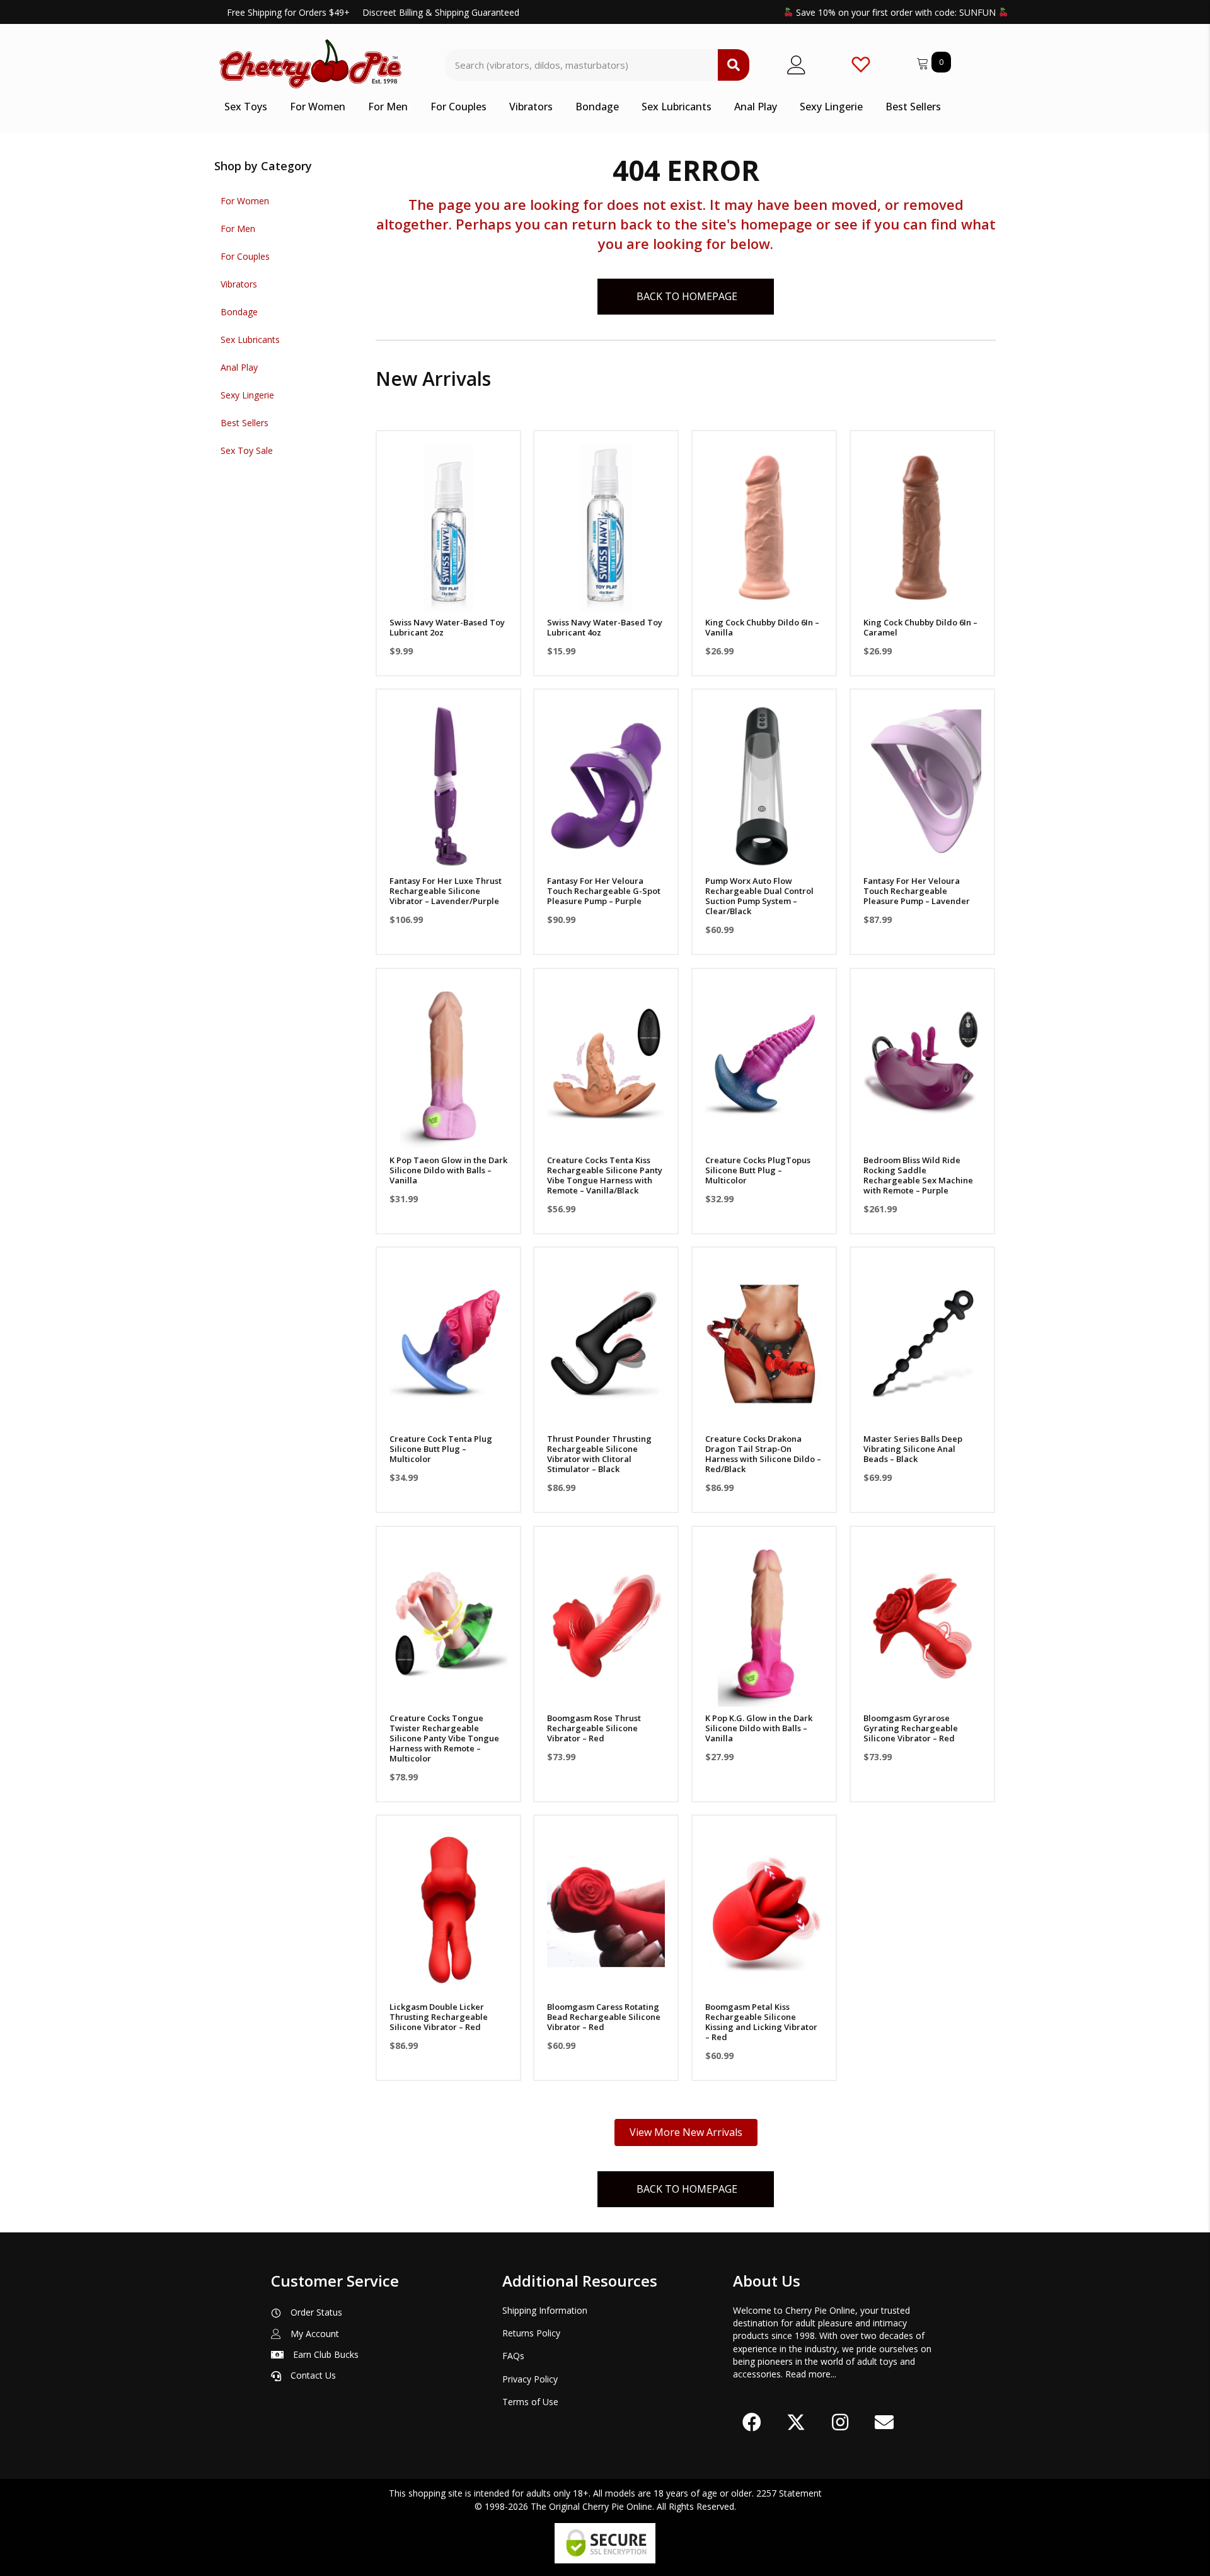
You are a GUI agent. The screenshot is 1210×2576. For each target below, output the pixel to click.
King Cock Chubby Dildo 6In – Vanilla (762, 627)
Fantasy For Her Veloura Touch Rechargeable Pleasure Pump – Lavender (917, 891)
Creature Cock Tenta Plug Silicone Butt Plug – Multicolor (441, 1449)
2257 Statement (789, 2493)
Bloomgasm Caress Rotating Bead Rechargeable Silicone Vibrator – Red (604, 2017)
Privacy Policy (530, 2379)
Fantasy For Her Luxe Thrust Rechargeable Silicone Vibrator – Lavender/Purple (446, 891)
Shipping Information (545, 2310)
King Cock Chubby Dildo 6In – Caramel (920, 627)
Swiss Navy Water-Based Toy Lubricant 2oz (447, 627)
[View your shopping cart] (924, 61)
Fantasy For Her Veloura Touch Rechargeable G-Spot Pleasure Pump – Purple (604, 891)
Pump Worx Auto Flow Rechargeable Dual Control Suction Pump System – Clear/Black (759, 896)
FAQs (513, 2356)
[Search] (734, 65)
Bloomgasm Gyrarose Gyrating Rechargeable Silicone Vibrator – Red (911, 1728)
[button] (448, 595)
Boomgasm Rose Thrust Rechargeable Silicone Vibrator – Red (594, 1728)
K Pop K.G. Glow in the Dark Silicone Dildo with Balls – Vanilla (759, 1728)
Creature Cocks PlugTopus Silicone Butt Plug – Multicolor (758, 1170)
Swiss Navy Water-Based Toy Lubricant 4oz (605, 627)
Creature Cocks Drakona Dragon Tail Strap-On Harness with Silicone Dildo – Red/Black (763, 1454)
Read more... (811, 2374)
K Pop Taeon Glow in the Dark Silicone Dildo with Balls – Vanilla (448, 1170)
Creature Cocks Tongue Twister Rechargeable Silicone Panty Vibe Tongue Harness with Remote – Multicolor (444, 1738)
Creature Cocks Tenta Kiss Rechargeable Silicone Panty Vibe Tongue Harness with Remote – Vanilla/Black (605, 1175)
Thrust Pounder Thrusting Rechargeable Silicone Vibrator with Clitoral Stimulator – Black (599, 1454)
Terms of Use (530, 2402)
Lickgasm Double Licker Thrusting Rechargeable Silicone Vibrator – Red (439, 2017)
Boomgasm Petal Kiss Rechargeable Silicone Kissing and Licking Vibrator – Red (761, 2022)
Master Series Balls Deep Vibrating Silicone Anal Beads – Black (913, 1449)
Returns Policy (531, 2333)
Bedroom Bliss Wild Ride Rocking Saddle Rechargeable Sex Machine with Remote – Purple (918, 1175)
